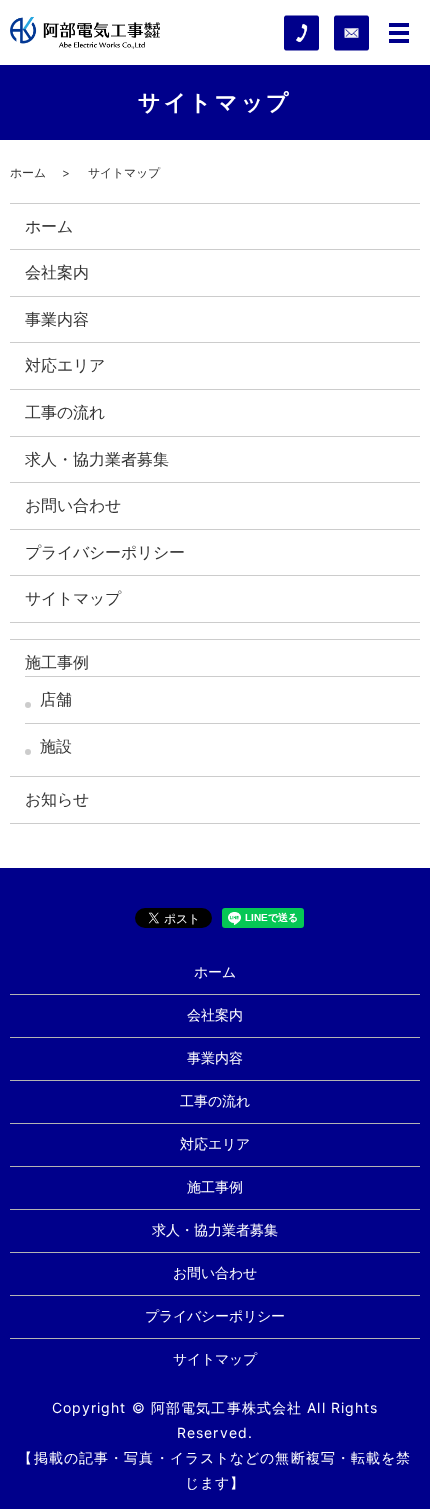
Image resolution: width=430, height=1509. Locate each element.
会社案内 (57, 272)
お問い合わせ (73, 505)
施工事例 (57, 662)
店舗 (56, 699)
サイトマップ (73, 598)
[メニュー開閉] (399, 33)
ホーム (28, 172)
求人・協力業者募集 (97, 459)
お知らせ (57, 799)
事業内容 (57, 319)
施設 (56, 746)
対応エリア (65, 365)
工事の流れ (65, 412)
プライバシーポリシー (105, 552)
